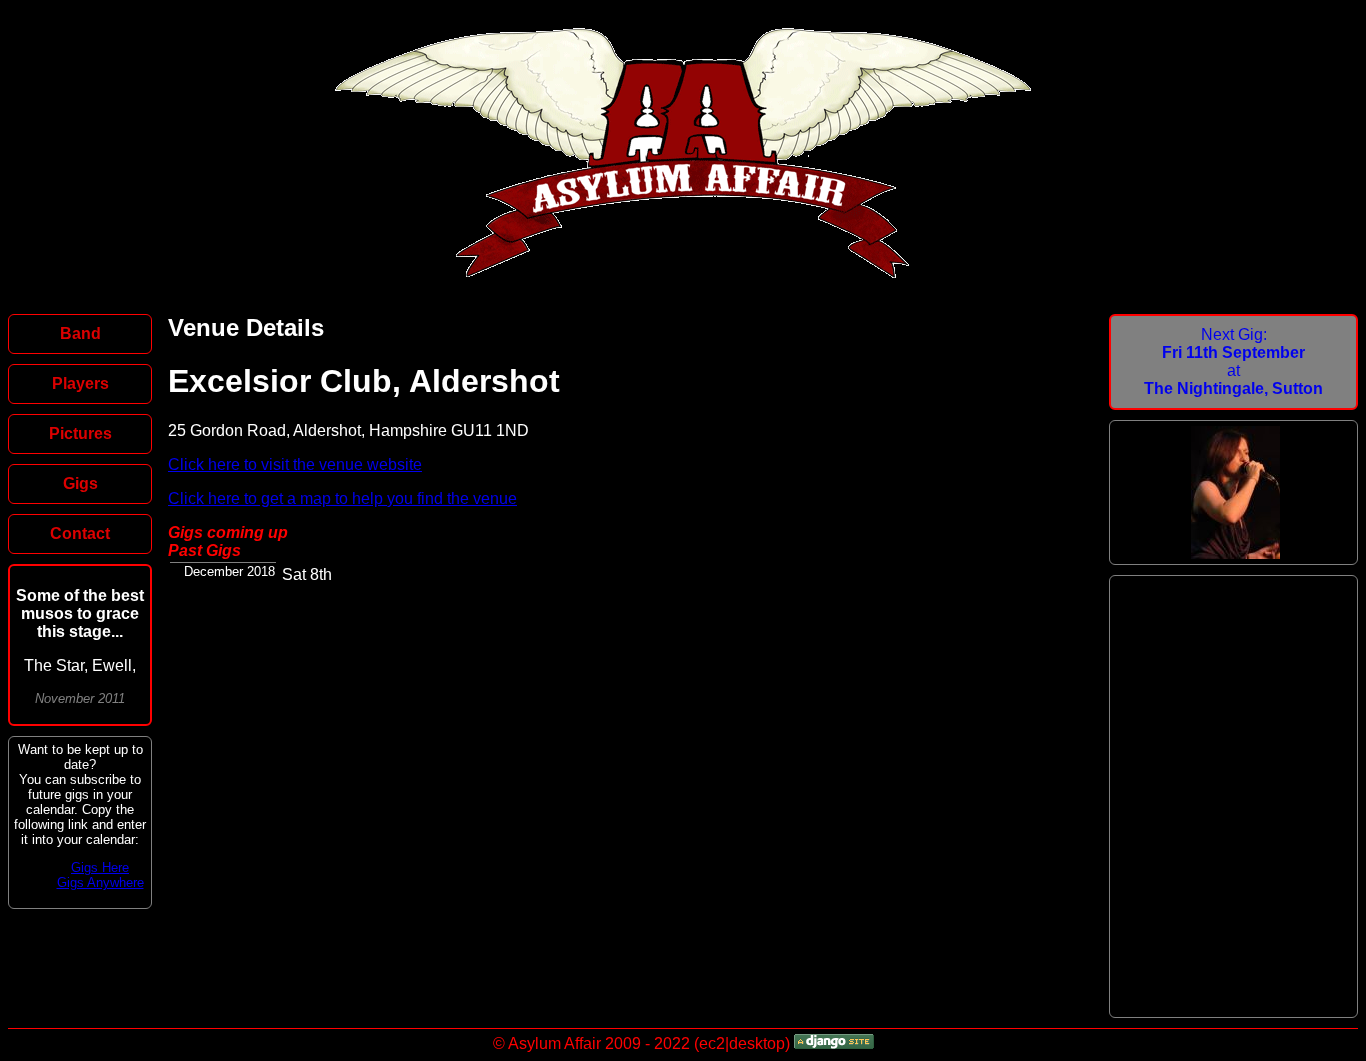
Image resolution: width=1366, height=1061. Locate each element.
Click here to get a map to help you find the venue (342, 498)
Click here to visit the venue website (295, 464)
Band (80, 333)
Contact (80, 533)
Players (80, 383)
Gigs (80, 483)
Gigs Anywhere (100, 882)
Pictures (80, 433)
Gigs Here (100, 867)
